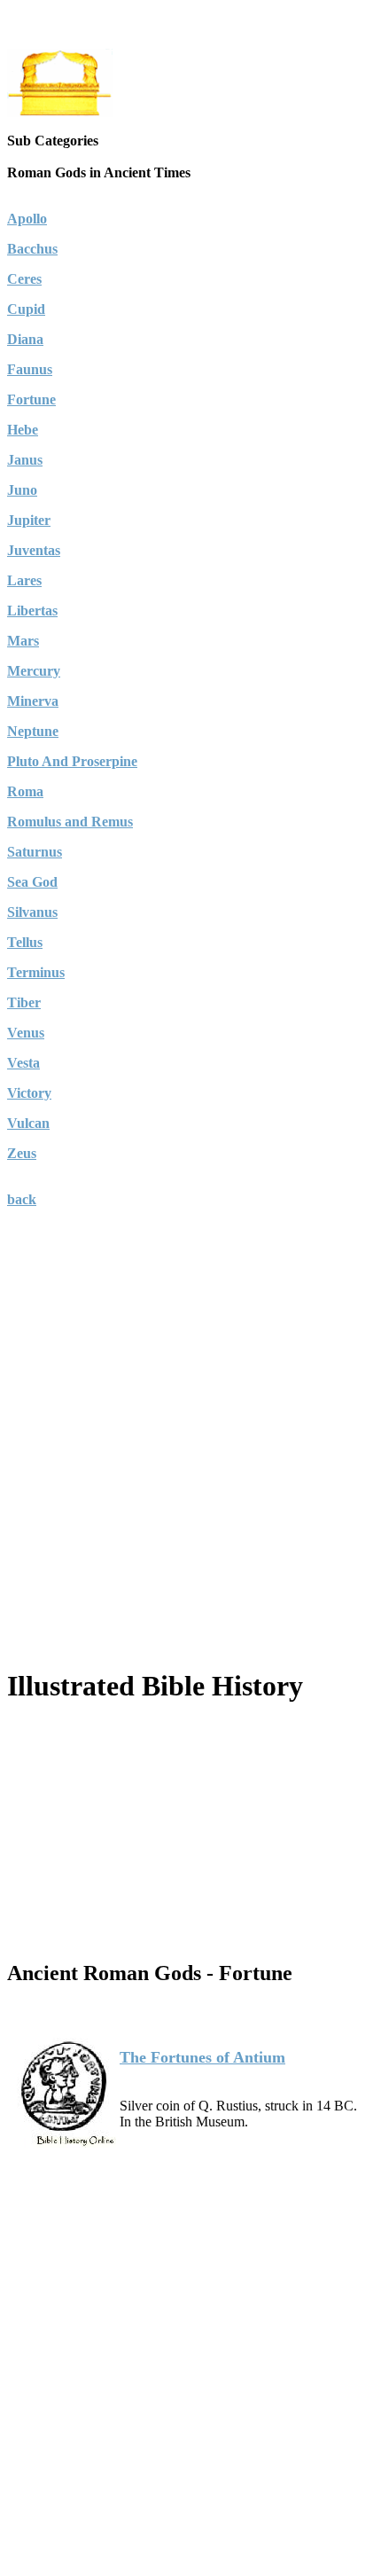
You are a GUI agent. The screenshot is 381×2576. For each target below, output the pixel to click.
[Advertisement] (190, 1460)
